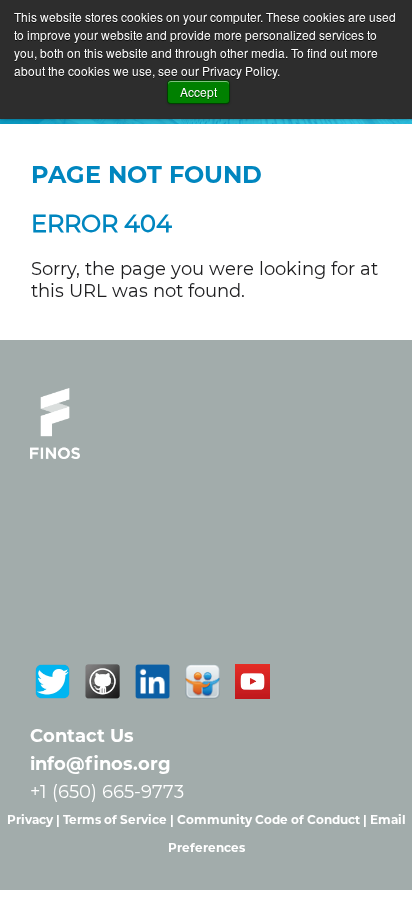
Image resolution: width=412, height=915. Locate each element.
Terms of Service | (120, 819)
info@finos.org (100, 764)
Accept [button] (198, 91)
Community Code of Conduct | (273, 819)
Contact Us (82, 736)
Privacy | (35, 819)
